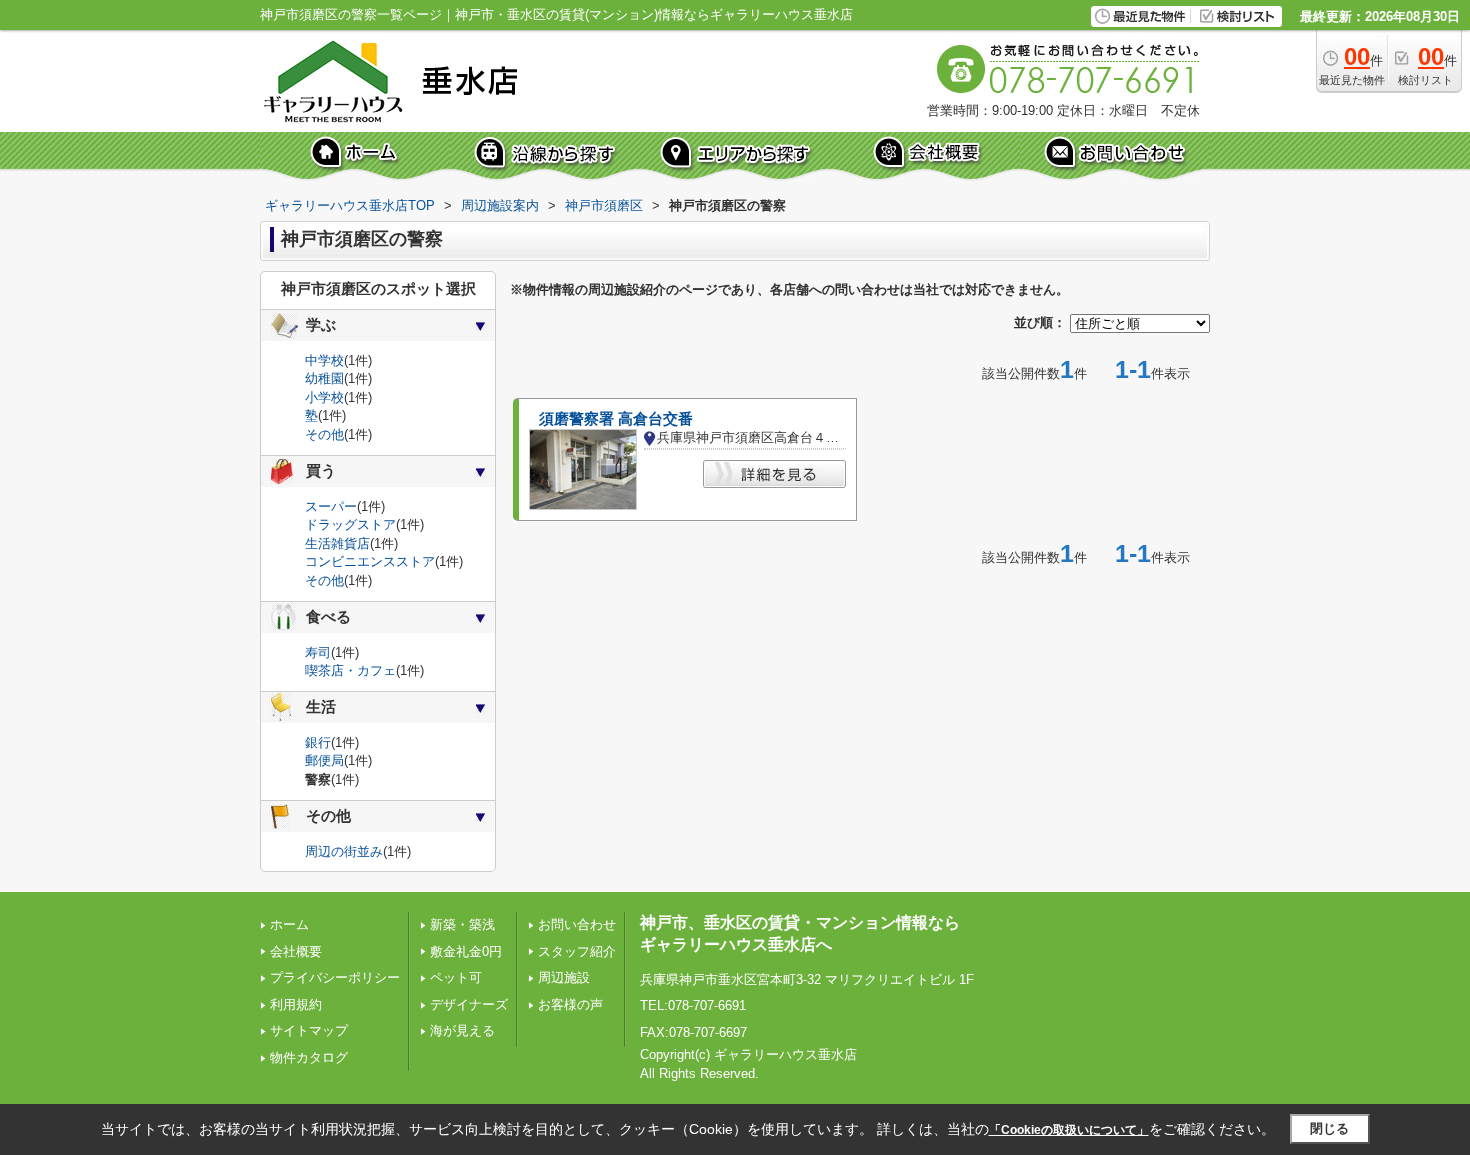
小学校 (324, 397)
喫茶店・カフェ (350, 670)
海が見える (462, 1030)
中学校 (324, 360)
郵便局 (324, 760)
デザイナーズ (469, 1004)
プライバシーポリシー (335, 977)
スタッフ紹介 (577, 951)
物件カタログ (309, 1057)
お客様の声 (570, 1004)
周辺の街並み (344, 851)
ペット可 (456, 977)
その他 (324, 434)
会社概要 (296, 951)
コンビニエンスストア (370, 561)
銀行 (318, 742)
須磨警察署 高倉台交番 (616, 419)
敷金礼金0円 (466, 951)
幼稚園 (324, 378)
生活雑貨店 (337, 543)
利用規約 (296, 1004)
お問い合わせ (577, 924)
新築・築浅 (462, 924)
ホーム (289, 924)
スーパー (331, 506)
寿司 (318, 652)
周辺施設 (564, 977)
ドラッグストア (350, 524)
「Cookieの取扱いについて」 (1069, 1130)
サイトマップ (309, 1030)
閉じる (1329, 1128)
